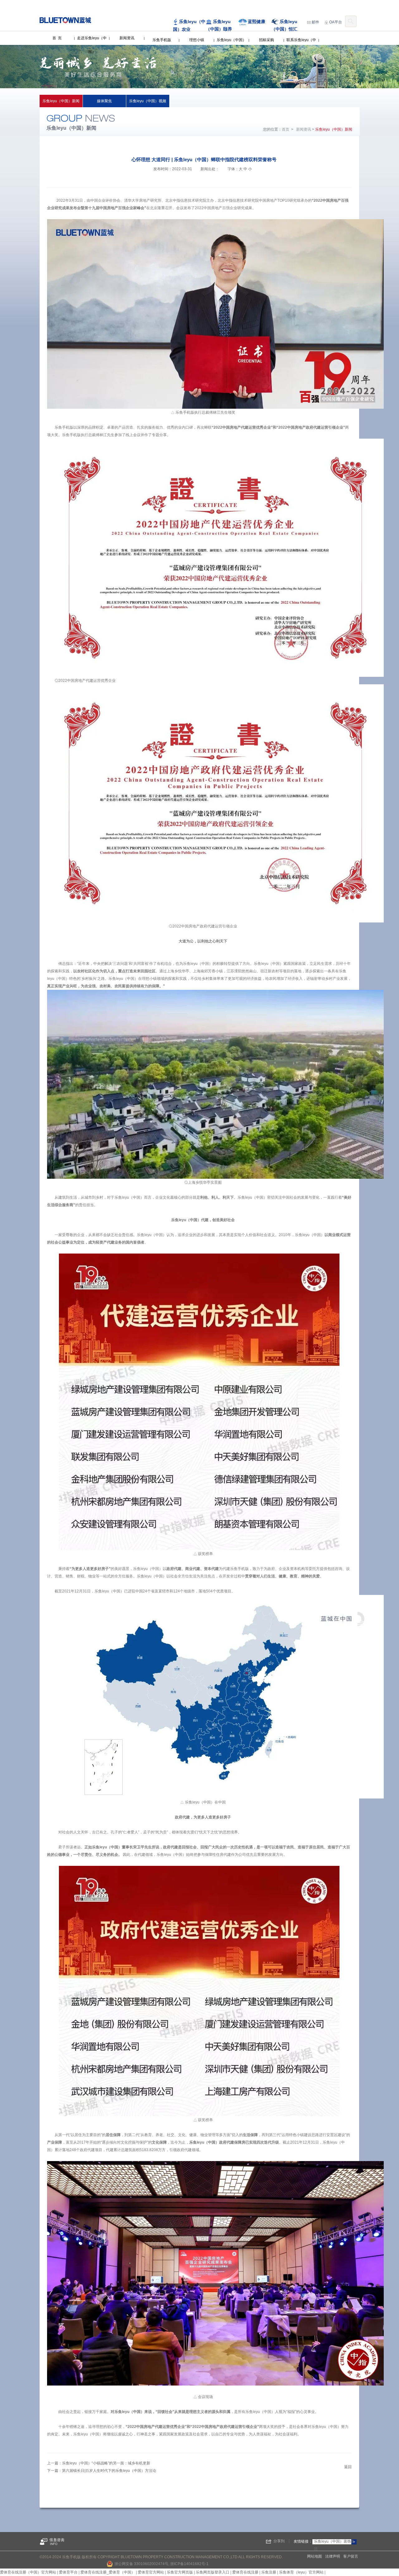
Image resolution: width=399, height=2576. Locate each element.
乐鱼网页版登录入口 (213, 2572)
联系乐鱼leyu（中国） (301, 47)
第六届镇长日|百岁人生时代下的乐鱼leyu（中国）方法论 (109, 2471)
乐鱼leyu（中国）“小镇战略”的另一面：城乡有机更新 (106, 2463)
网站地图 (315, 2556)
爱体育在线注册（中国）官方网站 (28, 2572)
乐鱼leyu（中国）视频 (148, 101)
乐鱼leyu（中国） (231, 40)
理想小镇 (197, 40)
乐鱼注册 (269, 2572)
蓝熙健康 (257, 22)
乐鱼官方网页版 (180, 2572)
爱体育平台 (68, 2572)
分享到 (279, 2541)
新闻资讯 (127, 38)
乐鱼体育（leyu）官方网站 (301, 2572)
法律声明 (333, 2556)
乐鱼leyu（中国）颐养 (219, 25)
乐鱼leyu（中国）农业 (189, 25)
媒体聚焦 (104, 101)
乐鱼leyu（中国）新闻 (61, 101)
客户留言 (351, 2556)
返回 (348, 2467)
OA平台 (336, 22)
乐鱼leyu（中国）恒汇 (284, 25)
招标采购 (267, 40)
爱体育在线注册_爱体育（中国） (108, 2572)
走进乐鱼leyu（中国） (92, 45)
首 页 (57, 38)
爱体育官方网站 (151, 2572)
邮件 (315, 22)
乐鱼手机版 (162, 40)
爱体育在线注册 (245, 2572)
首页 (286, 129)
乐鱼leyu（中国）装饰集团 (334, 2545)
